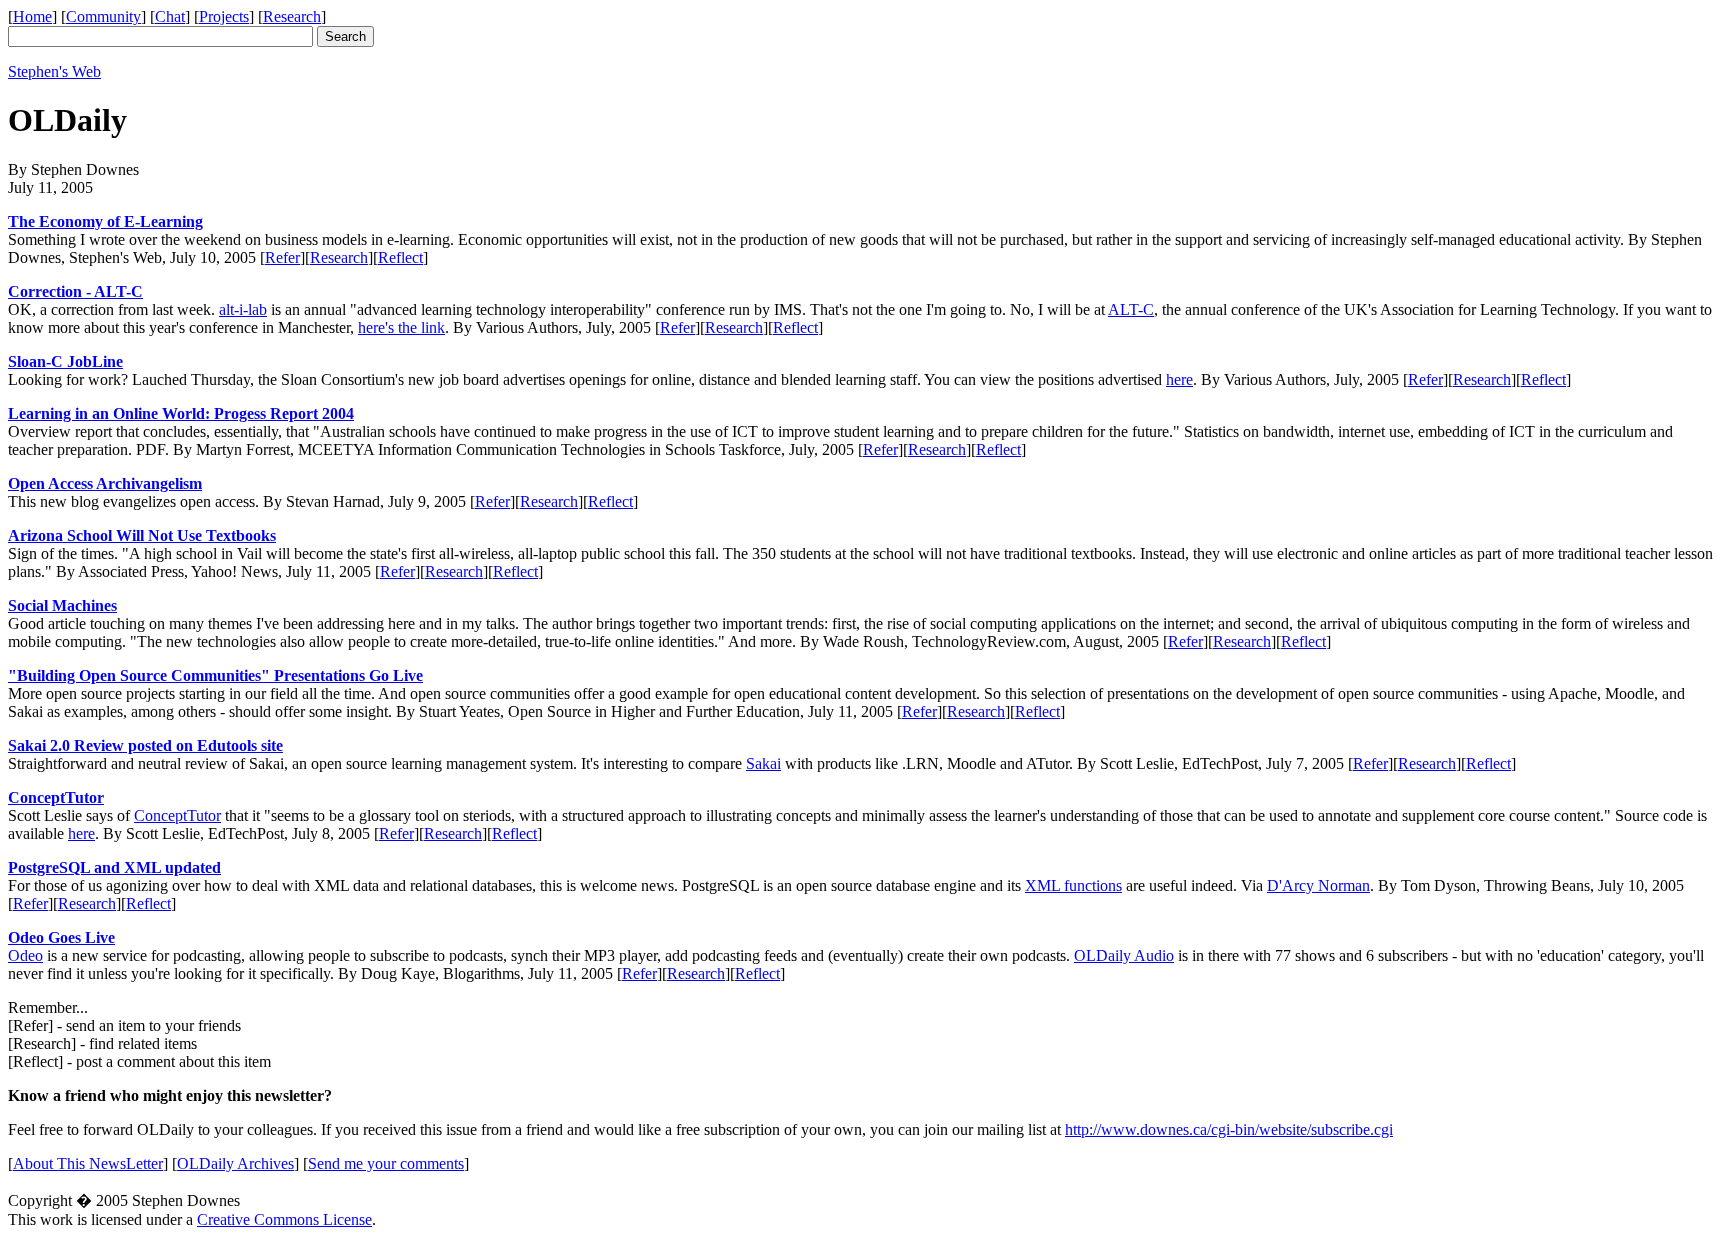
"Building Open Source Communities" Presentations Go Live (215, 675)
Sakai (763, 763)
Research (292, 16)
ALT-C (1131, 309)
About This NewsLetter (88, 1163)
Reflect (400, 257)
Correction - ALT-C (75, 291)
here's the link (401, 327)
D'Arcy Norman (1318, 885)
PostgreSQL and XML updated (114, 867)
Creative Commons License (284, 1219)
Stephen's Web (54, 71)
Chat (170, 16)
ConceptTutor (56, 797)
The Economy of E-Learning (105, 221)
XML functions (1073, 885)
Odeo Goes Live (61, 937)
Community (103, 16)
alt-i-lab (243, 309)
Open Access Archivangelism (105, 483)
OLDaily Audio (1124, 955)
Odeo (25, 955)
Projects (224, 16)
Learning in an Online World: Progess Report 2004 (181, 413)
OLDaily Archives (235, 1163)
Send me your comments (386, 1163)
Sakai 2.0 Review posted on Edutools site (145, 745)
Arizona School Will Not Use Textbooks (142, 535)
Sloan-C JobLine (65, 361)
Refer (282, 257)
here (1179, 379)
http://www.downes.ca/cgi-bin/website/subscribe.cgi (1229, 1129)
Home (32, 16)
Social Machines (62, 605)
